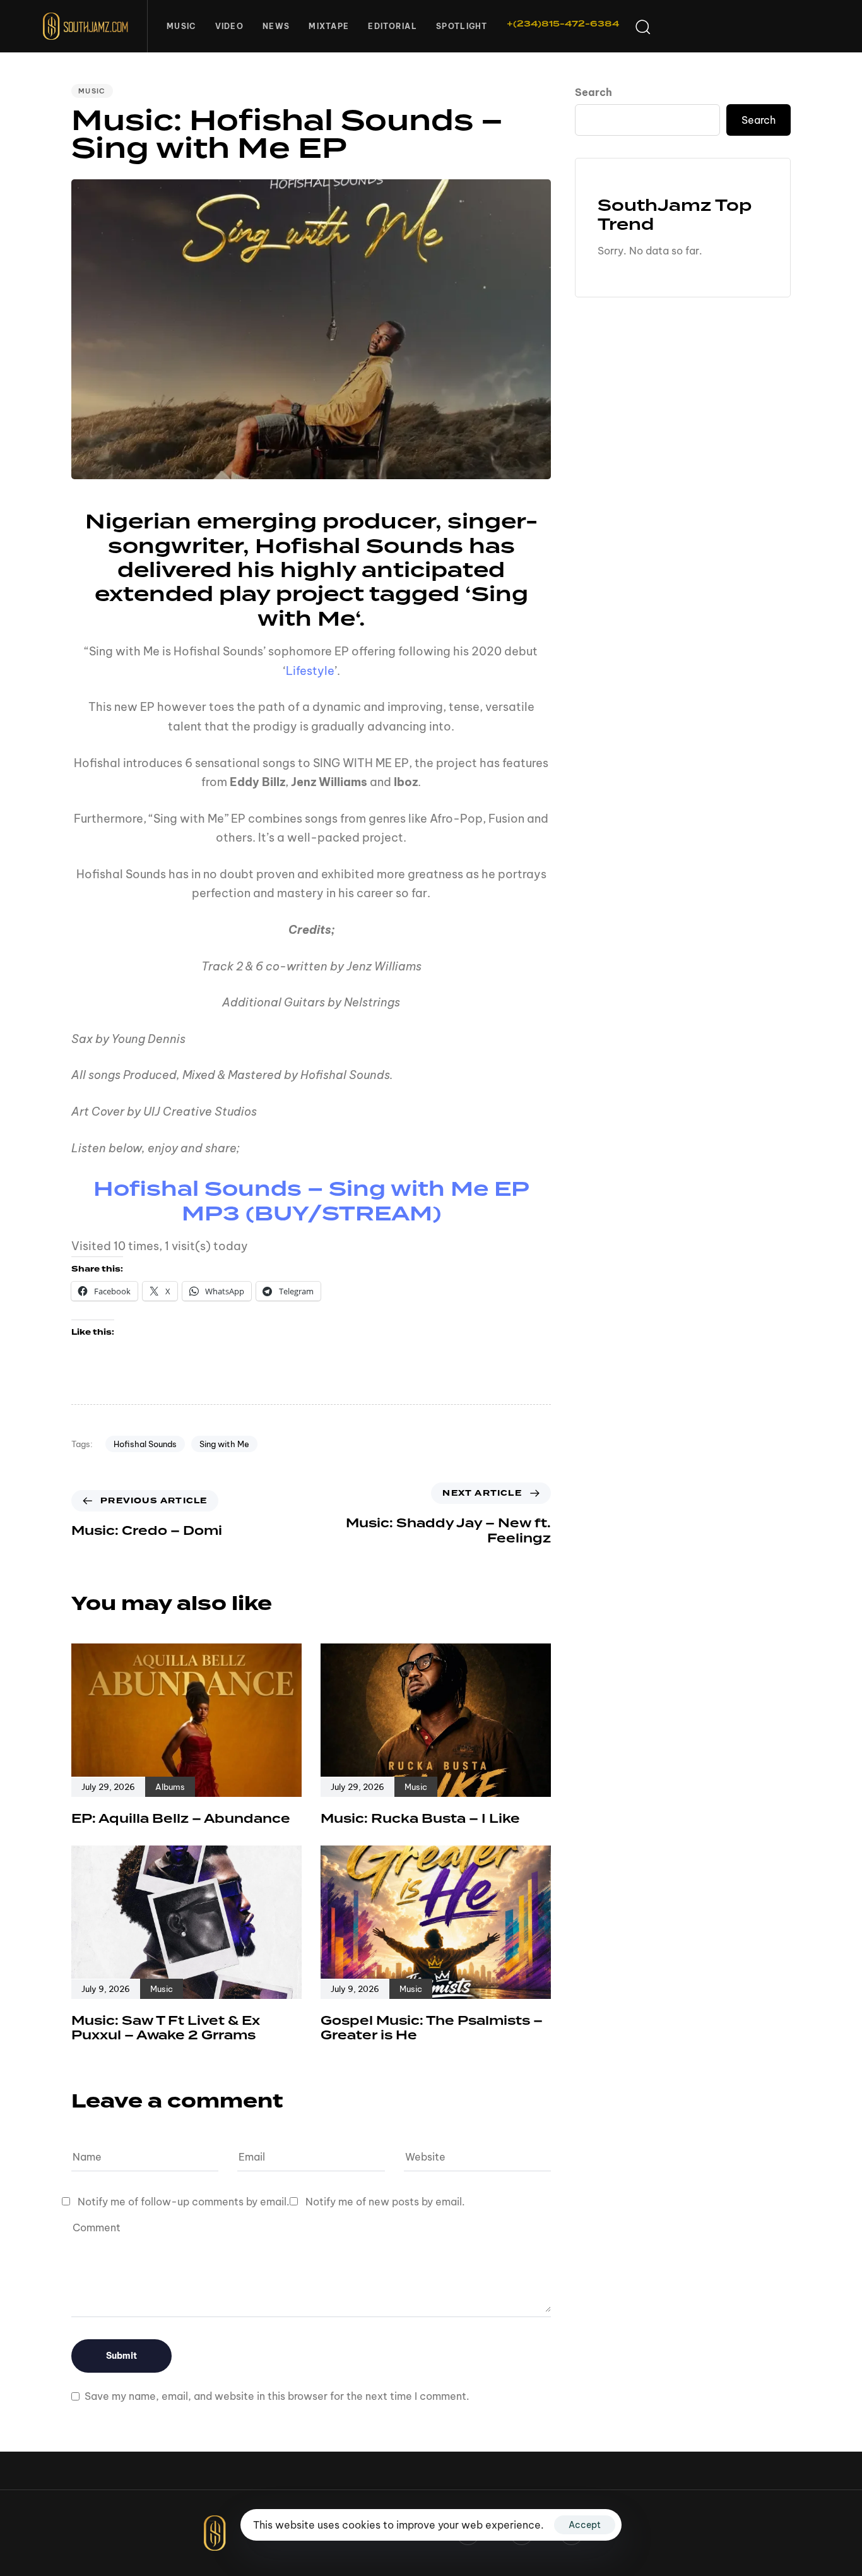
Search (593, 92)
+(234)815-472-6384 (563, 24)
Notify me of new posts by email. (385, 2202)
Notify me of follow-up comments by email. (184, 2202)
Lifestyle (310, 671)
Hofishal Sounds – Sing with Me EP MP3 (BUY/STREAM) (311, 1202)
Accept (585, 2525)
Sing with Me (224, 1444)
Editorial (393, 26)
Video (230, 26)
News (276, 26)
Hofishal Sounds (145, 1444)
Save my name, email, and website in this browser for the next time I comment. (277, 2396)
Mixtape (329, 26)
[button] (642, 27)
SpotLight (462, 26)
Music (181, 26)
